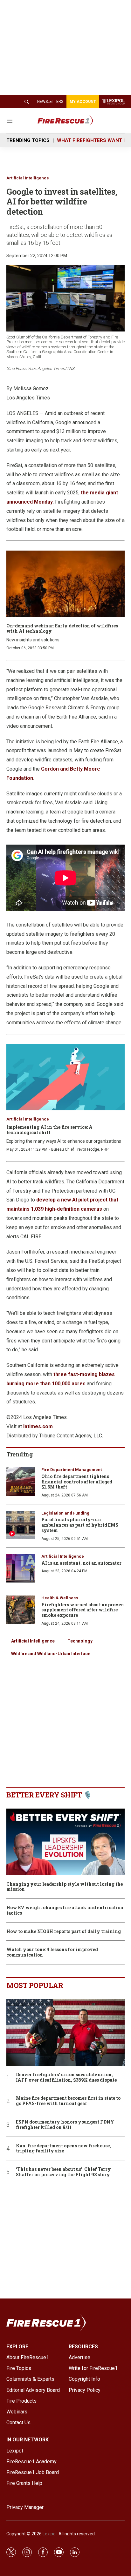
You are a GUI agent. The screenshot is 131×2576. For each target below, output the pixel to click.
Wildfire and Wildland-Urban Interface (51, 1654)
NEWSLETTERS (50, 102)
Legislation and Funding (65, 1513)
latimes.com (38, 1426)
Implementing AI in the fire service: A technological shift (49, 1130)
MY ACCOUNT (83, 102)
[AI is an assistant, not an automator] (21, 1568)
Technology (80, 1641)
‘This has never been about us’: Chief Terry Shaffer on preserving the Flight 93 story (63, 2172)
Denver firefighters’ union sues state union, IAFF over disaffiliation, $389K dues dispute (66, 2078)
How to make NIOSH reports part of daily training (64, 1932)
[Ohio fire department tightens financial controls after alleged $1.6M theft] (21, 1482)
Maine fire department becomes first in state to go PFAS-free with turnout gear (68, 2101)
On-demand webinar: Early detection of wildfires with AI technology (62, 628)
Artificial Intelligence (28, 178)
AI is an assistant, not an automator (81, 1563)
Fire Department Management (72, 1470)
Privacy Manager (25, 2507)
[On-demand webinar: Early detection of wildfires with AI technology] (65, 584)
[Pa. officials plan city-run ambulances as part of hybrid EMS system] (21, 1525)
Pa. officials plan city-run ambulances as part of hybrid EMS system (80, 1525)
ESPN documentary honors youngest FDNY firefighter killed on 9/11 (65, 2125)
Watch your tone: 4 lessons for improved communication (52, 1952)
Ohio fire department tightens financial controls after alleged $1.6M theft (77, 1482)
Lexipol (50, 2534)
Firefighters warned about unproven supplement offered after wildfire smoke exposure (83, 1610)
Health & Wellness (60, 1598)
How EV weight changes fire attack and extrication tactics (65, 1910)
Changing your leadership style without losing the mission (65, 1887)
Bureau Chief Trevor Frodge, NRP (80, 1149)
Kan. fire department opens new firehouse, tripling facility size (63, 2149)
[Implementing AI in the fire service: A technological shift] (65, 1077)
